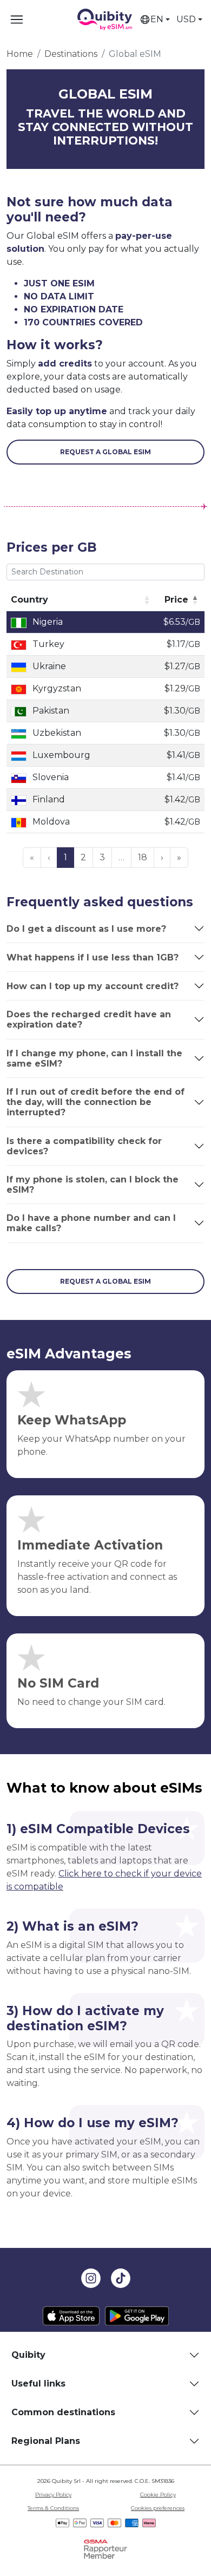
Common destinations (63, 2412)
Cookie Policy (158, 2495)
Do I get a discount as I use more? (86, 929)
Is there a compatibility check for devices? (84, 1146)
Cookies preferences (158, 2508)
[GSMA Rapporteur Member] (105, 2549)
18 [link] (143, 857)
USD (186, 19)
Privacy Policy (53, 2495)
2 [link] (83, 857)
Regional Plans (46, 2441)
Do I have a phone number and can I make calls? (91, 1223)
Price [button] (176, 600)
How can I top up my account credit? (93, 986)
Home (20, 54)
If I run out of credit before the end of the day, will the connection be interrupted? (95, 1102)
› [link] (162, 857)
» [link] (179, 857)
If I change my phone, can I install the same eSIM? (94, 1058)
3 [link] (102, 857)
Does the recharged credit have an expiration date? (89, 1019)
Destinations (71, 54)
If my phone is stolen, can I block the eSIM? (93, 1185)
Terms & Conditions (53, 2508)
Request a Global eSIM (105, 452)
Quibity (28, 2355)
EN (157, 19)
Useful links (38, 2384)
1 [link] (65, 857)
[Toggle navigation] (17, 19)
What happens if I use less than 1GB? (93, 957)
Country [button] (29, 600)
